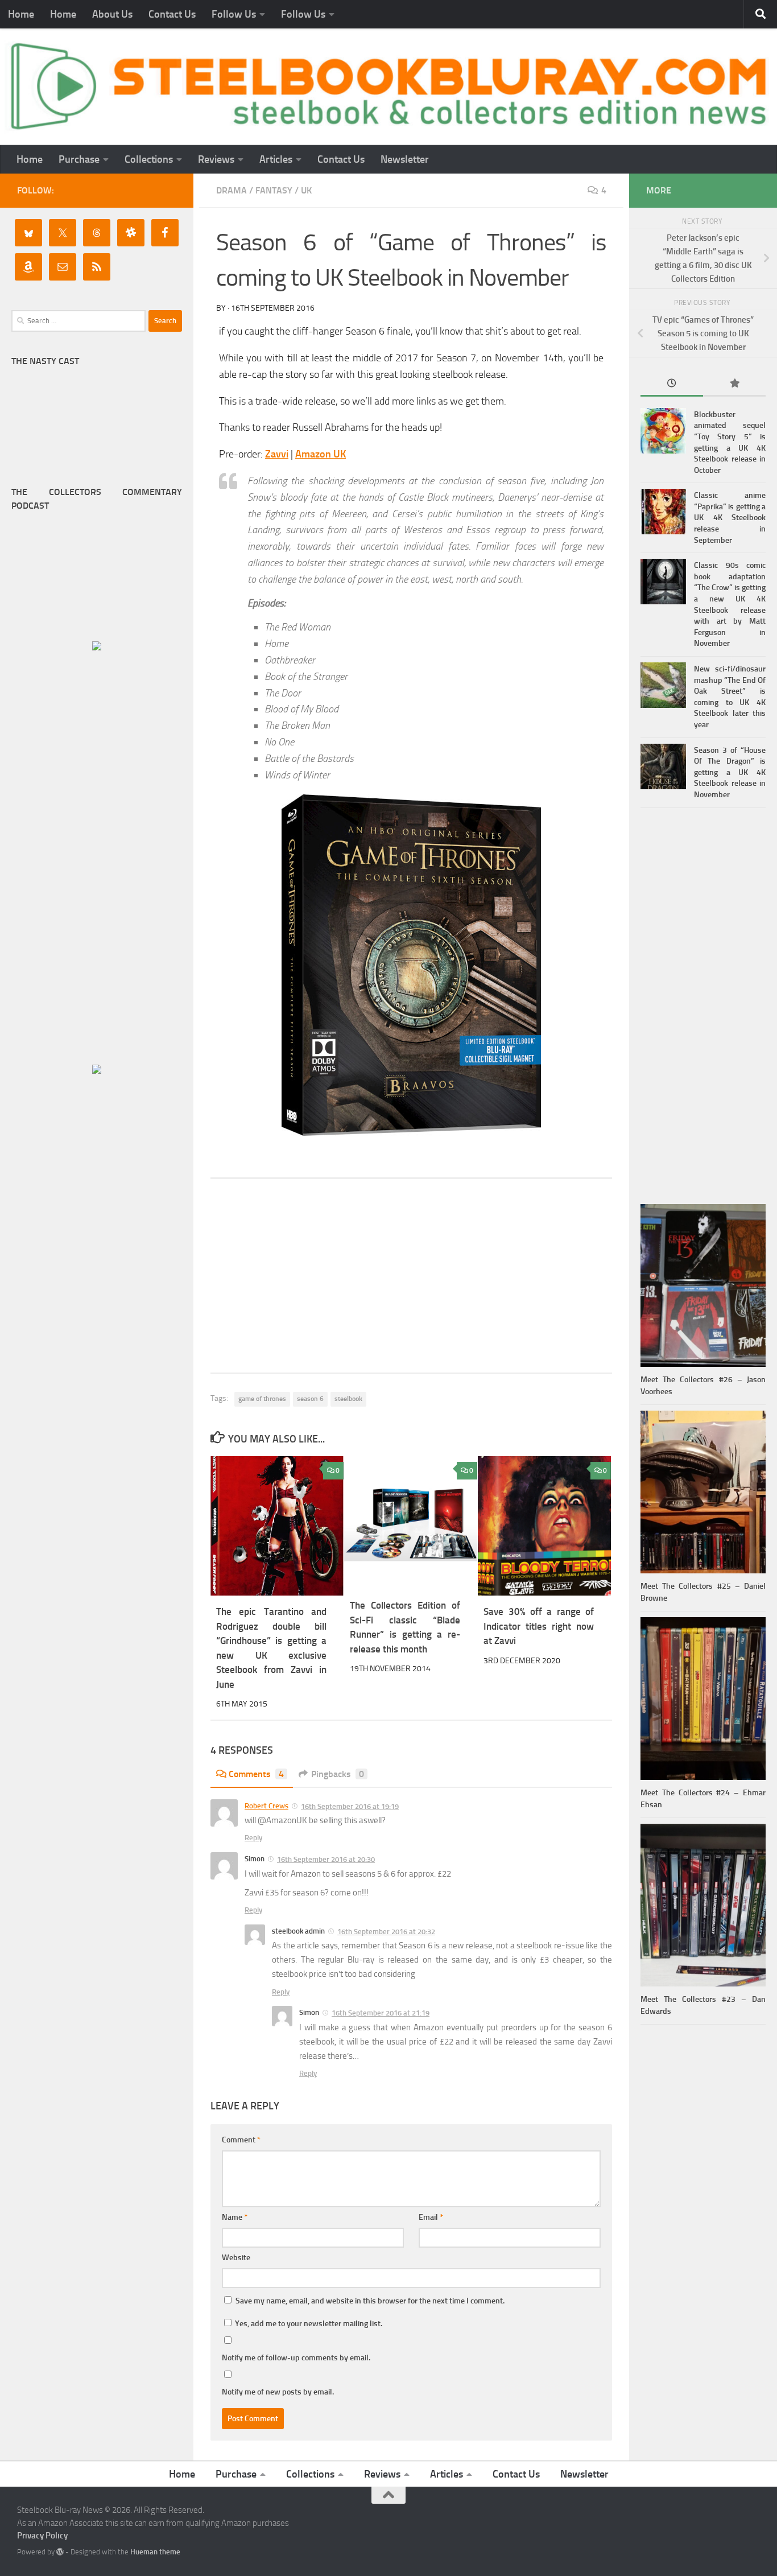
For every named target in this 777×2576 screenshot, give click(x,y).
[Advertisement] (411, 1276)
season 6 (310, 1399)
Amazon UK (321, 454)
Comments (256, 1774)
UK (306, 190)
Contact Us (172, 14)
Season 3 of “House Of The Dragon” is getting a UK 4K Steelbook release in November (730, 772)
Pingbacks (338, 1774)
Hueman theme (155, 2552)
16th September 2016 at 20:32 (386, 1932)
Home (21, 14)
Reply (253, 1838)
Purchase (79, 159)
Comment (241, 2140)
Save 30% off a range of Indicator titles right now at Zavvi (539, 1626)
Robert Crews (266, 1806)
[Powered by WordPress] (60, 2552)
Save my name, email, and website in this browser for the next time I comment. (370, 2301)
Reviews (216, 159)
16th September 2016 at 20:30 (326, 1859)
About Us (112, 14)
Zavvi (277, 454)
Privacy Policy (42, 2536)
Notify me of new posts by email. (278, 2392)
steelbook (348, 1399)
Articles (276, 159)
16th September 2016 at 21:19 (381, 2013)
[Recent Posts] (672, 384)
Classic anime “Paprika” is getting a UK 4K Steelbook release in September (730, 518)
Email (431, 2217)
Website (236, 2258)
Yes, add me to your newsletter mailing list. (308, 2324)
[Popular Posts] (734, 384)
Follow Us (234, 14)
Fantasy (274, 190)
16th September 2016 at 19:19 (350, 1806)
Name (235, 2217)
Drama (232, 190)
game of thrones (262, 1399)
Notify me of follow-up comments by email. (296, 2358)
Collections (149, 159)
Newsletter (405, 159)
